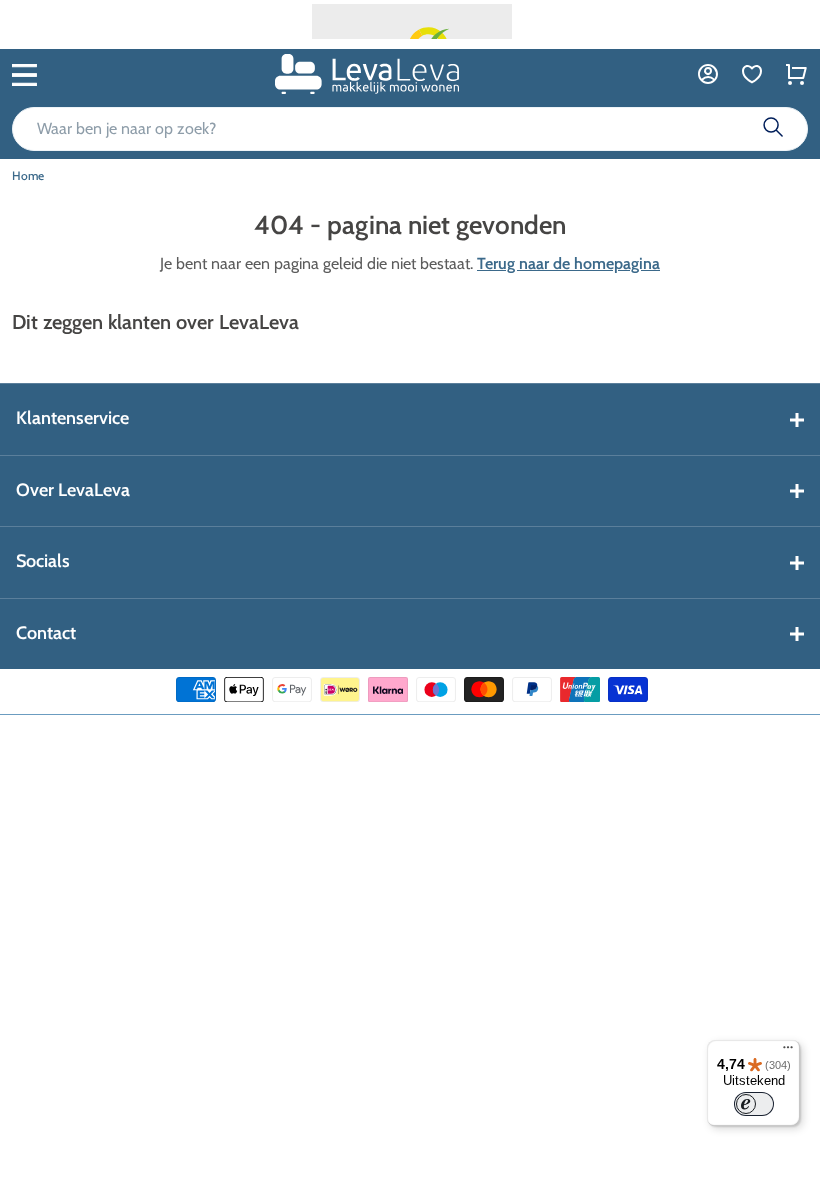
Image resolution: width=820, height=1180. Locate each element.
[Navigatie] (24, 73)
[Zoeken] (773, 129)
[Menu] (788, 1052)
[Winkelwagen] (796, 73)
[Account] (708, 73)
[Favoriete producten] (752, 73)
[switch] (754, 1104)
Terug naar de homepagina (568, 263)
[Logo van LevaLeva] (367, 74)
